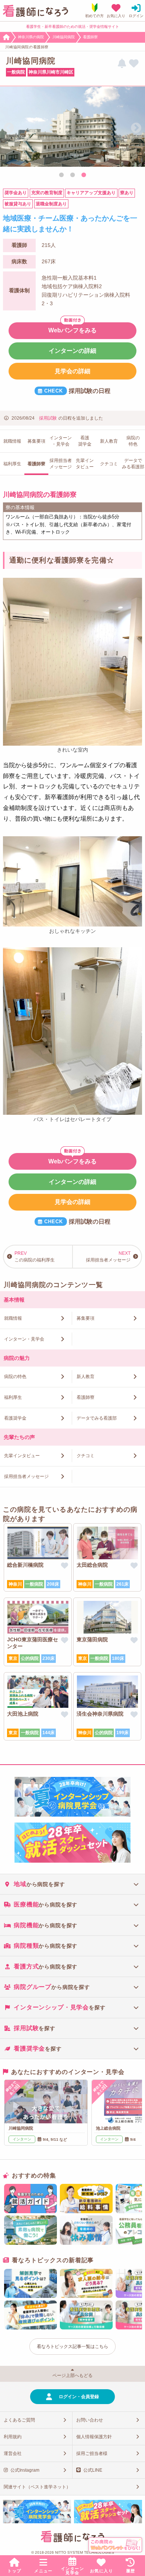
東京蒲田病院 (92, 1639)
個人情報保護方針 (94, 2437)
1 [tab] (61, 175)
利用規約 (13, 2437)
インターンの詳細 (72, 351)
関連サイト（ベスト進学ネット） (37, 2487)
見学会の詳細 (72, 371)
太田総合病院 (92, 1565)
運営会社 (13, 2453)
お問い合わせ (90, 2420)
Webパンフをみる (72, 330)
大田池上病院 (23, 1714)
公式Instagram (25, 2470)
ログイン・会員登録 (79, 2397)
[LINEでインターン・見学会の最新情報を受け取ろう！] (122, 64)
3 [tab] (84, 175)
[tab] (72, 1884)
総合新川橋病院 (25, 1565)
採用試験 (48, 418)
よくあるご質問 (19, 2420)
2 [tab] (72, 175)
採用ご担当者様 (92, 2453)
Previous (9, 128)
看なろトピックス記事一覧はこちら (72, 2347)
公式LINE (93, 2470)
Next (136, 128)
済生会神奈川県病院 (100, 1714)
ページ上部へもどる (72, 2375)
